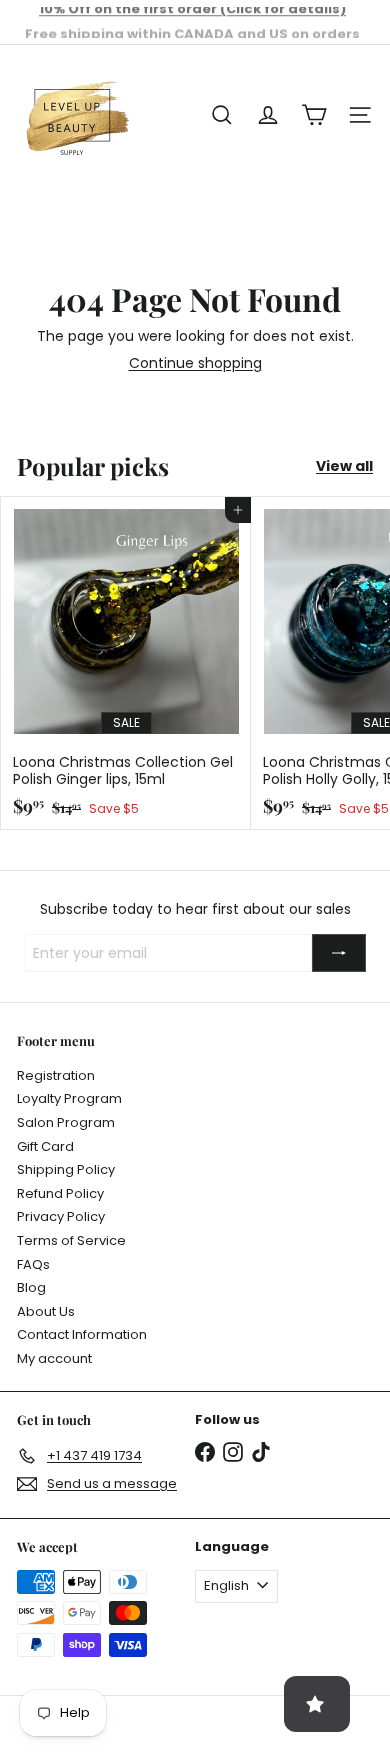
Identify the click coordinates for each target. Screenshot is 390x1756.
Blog (31, 1287)
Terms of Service (71, 1240)
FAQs (33, 1264)
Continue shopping (195, 363)
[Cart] (314, 115)
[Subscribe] (339, 953)
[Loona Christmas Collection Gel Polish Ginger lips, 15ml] (126, 663)
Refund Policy (60, 1193)
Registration (56, 1075)
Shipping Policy (66, 1169)
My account (54, 1358)
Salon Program (66, 1122)
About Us (46, 1311)
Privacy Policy (61, 1216)
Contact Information (82, 1334)
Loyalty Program (69, 1098)
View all (344, 466)
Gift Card (45, 1146)
